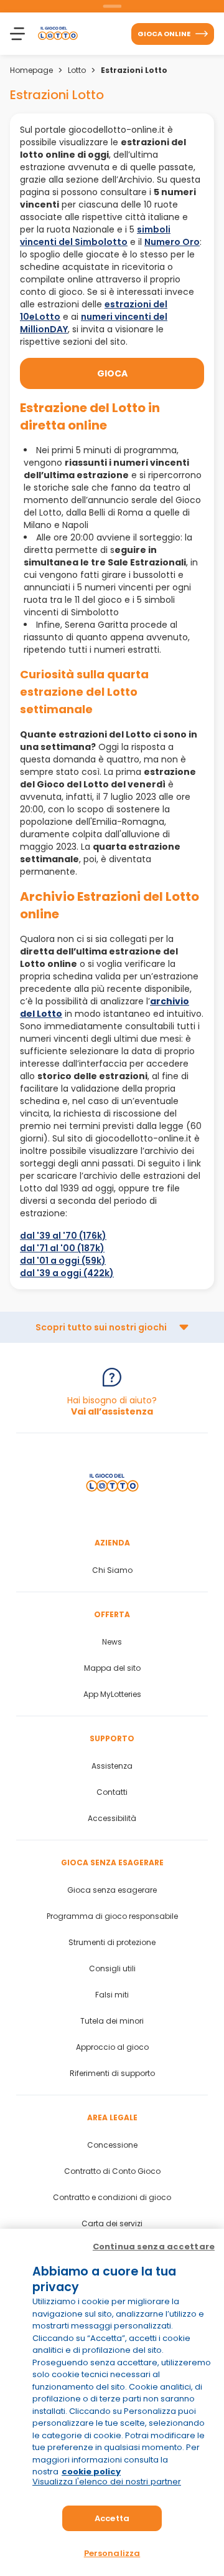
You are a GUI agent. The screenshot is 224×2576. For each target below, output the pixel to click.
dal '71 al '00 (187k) (62, 1248)
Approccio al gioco (112, 2047)
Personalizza (112, 2553)
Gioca (112, 373)
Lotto (77, 70)
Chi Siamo (112, 1570)
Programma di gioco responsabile (112, 1916)
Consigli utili (112, 1969)
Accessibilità (112, 1819)
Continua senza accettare (154, 2247)
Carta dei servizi (112, 2224)
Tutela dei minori (112, 2021)
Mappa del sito (112, 1668)
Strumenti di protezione (112, 1943)
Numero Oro (172, 242)
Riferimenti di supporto (112, 2074)
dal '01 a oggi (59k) (63, 1261)
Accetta (112, 2518)
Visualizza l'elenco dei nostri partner (107, 2482)
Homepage (31, 70)
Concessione (112, 2145)
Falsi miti (112, 1995)
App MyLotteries (112, 1694)
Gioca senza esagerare (112, 1890)
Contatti (112, 1792)
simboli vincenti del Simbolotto (95, 236)
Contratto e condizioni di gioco (112, 2198)
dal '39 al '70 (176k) (63, 1236)
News (112, 1642)
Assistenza (112, 1766)
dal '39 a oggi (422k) (67, 1273)
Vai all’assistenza (112, 1411)
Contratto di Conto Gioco (112, 2171)
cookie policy (91, 2472)
